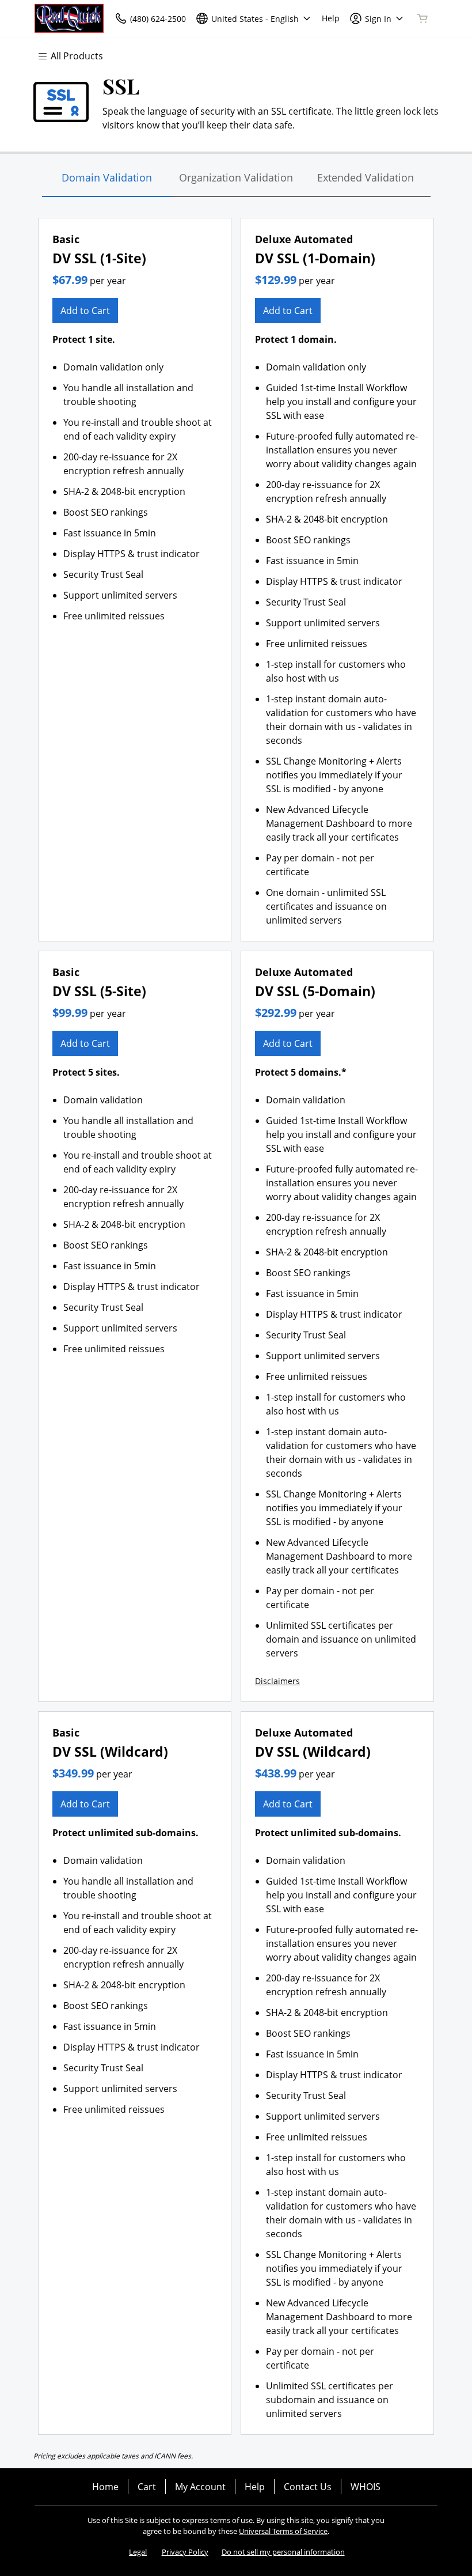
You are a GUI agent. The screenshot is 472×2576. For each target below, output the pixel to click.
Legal (138, 2552)
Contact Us (308, 2487)
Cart (147, 2487)
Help (255, 2487)
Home (105, 2487)
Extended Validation (366, 177)
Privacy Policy (185, 2552)
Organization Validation (236, 177)
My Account (200, 2487)
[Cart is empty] (422, 18)
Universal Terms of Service (283, 2531)
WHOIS (366, 2487)
